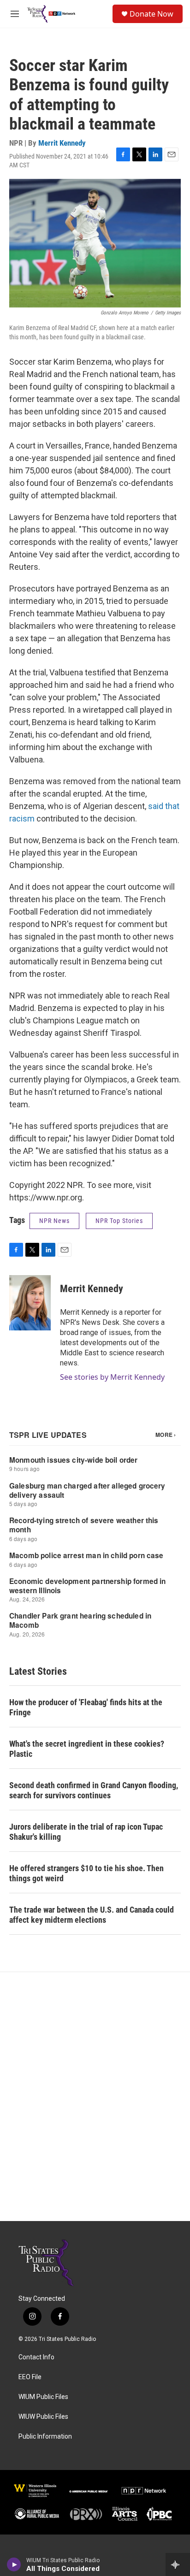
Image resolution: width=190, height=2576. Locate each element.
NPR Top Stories (119, 1221)
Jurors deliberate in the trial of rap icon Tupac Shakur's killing (86, 1832)
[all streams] (178, 2564)
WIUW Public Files (43, 2417)
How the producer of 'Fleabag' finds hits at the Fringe (86, 1707)
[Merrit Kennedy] (30, 1303)
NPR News (54, 1221)
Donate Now (151, 14)
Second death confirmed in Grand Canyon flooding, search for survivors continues (94, 1790)
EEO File (30, 2377)
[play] (14, 2564)
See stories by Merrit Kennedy (112, 1377)
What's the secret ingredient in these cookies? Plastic (87, 1749)
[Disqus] (95, 2097)
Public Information (45, 2437)
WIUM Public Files (43, 2397)
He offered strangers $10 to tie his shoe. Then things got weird (86, 1873)
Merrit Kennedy (62, 143)
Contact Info (36, 2357)
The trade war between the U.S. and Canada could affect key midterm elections (92, 1915)
